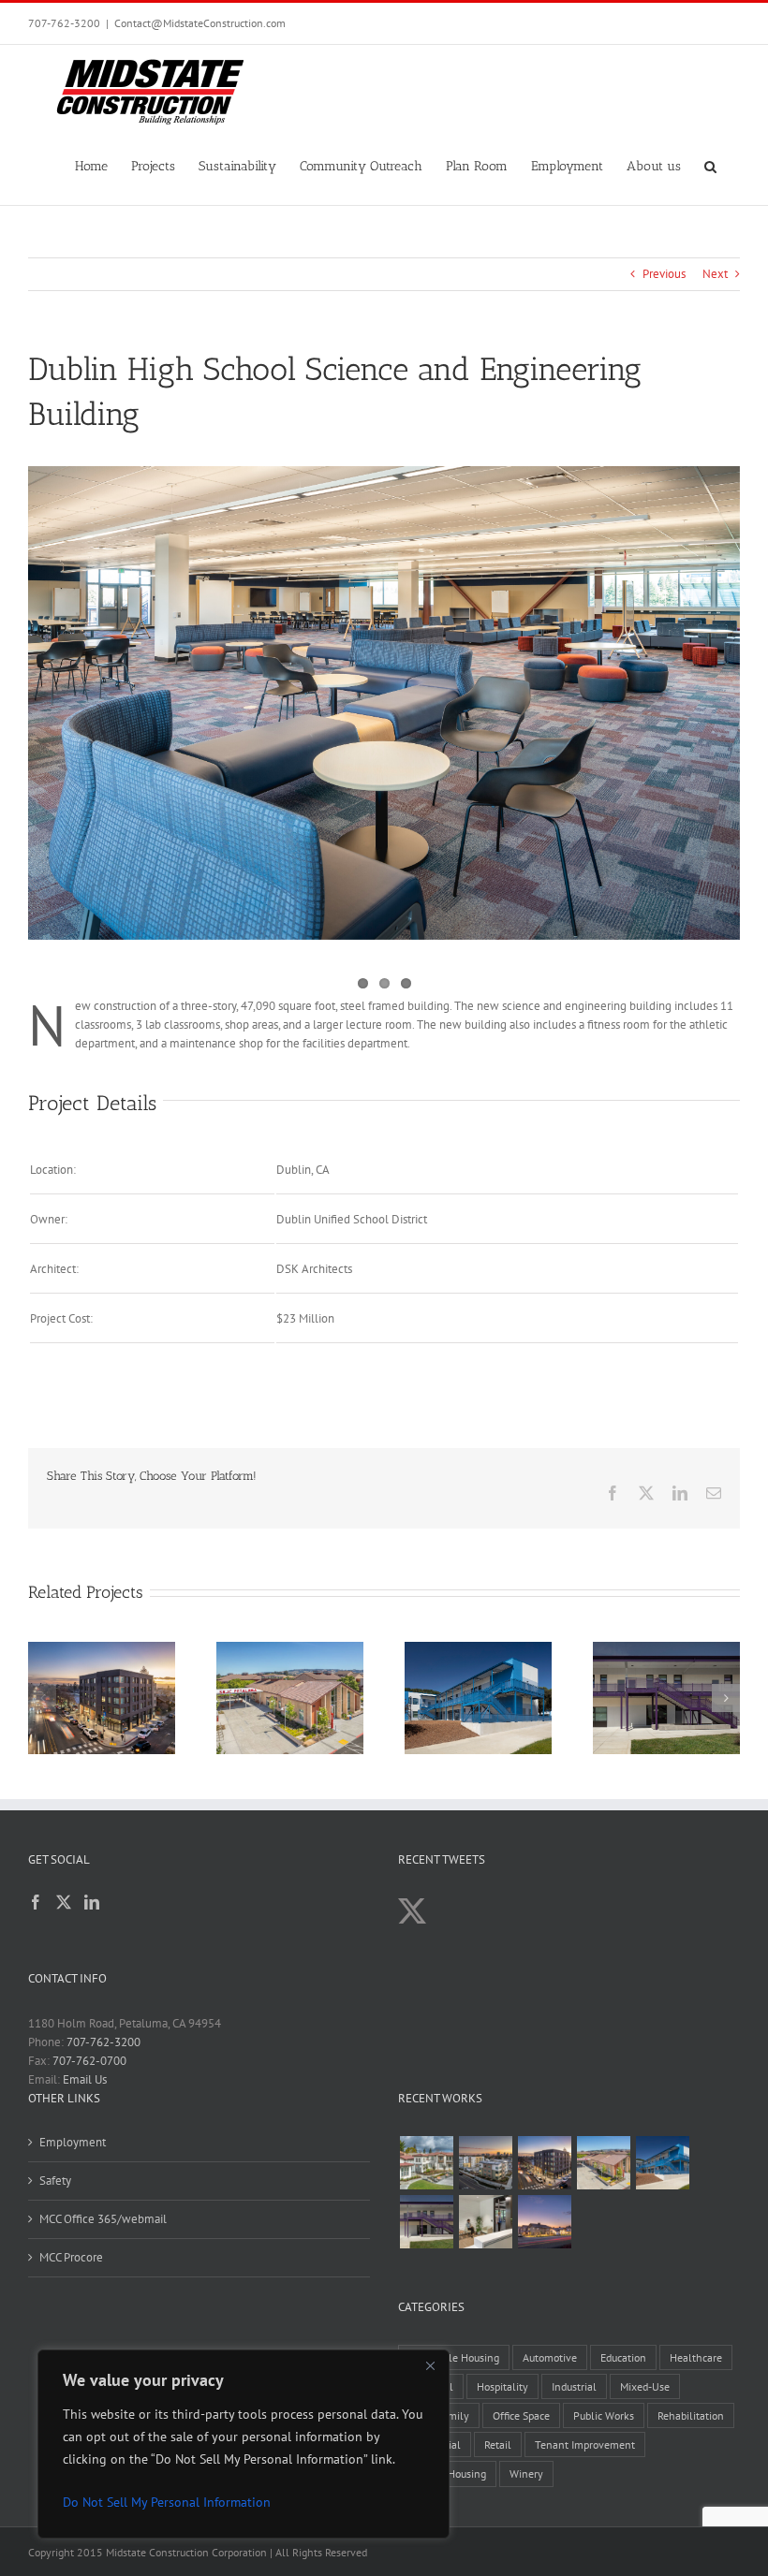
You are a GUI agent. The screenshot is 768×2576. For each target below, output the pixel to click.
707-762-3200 (64, 23)
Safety (55, 2181)
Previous (664, 274)
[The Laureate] (544, 2163)
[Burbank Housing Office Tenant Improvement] (485, 2222)
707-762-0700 (89, 2061)
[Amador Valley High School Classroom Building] (426, 2222)
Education (623, 2357)
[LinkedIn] (92, 1902)
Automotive (550, 2357)
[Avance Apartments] (426, 2163)
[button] (710, 165)
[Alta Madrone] (544, 2222)
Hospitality (502, 2386)
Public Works (604, 2415)
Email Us (85, 2079)
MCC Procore (71, 2257)
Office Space (521, 2415)
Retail (498, 2444)
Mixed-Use (645, 2386)
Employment (73, 2142)
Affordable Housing (454, 2357)
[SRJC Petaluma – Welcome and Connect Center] (603, 2163)
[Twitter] (64, 1902)
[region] (244, 2444)
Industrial (574, 2386)
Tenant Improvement (585, 2444)
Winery (526, 2474)
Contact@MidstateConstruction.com (200, 23)
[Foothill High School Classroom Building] (662, 2163)
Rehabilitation (691, 2415)
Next (715, 274)
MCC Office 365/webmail (103, 2219)
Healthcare (696, 2357)
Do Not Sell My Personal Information (167, 2502)
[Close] (430, 2365)
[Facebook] (36, 1902)
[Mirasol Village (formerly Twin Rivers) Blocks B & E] (485, 2163)
